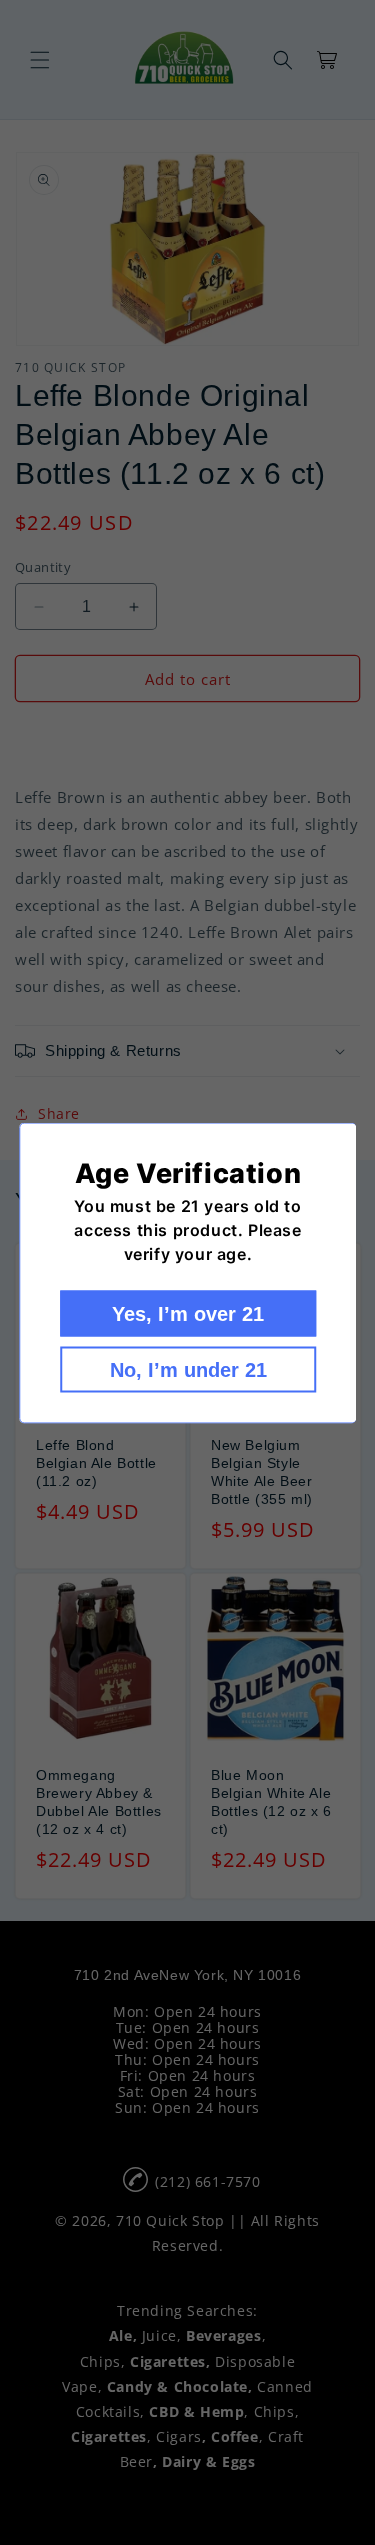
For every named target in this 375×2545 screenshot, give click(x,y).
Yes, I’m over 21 (188, 1313)
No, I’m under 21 (187, 1369)
